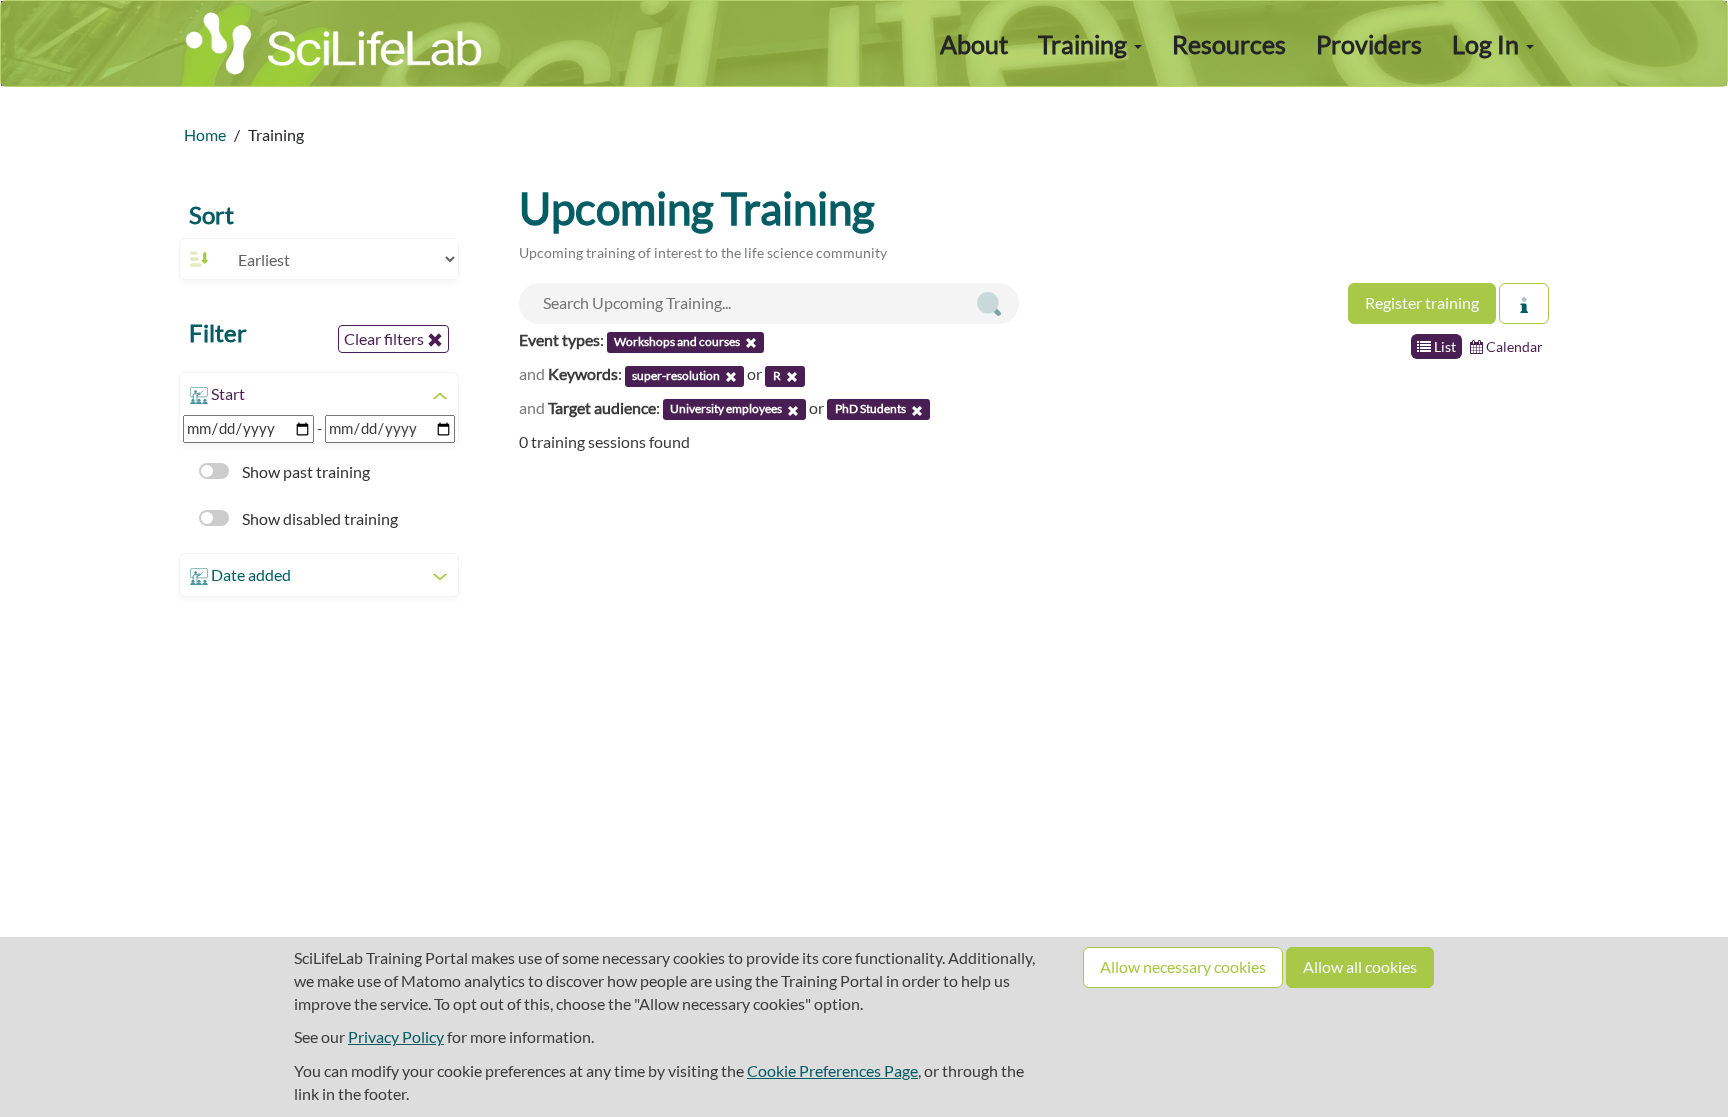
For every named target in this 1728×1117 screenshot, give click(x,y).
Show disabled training (318, 518)
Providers (1369, 44)
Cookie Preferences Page (832, 1070)
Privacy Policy (396, 1036)
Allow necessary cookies (1183, 966)
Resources (1229, 44)
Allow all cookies (1360, 966)
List (1443, 346)
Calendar (1513, 346)
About (974, 44)
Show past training (304, 471)
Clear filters (385, 338)
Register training (1422, 302)
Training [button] (1085, 44)
